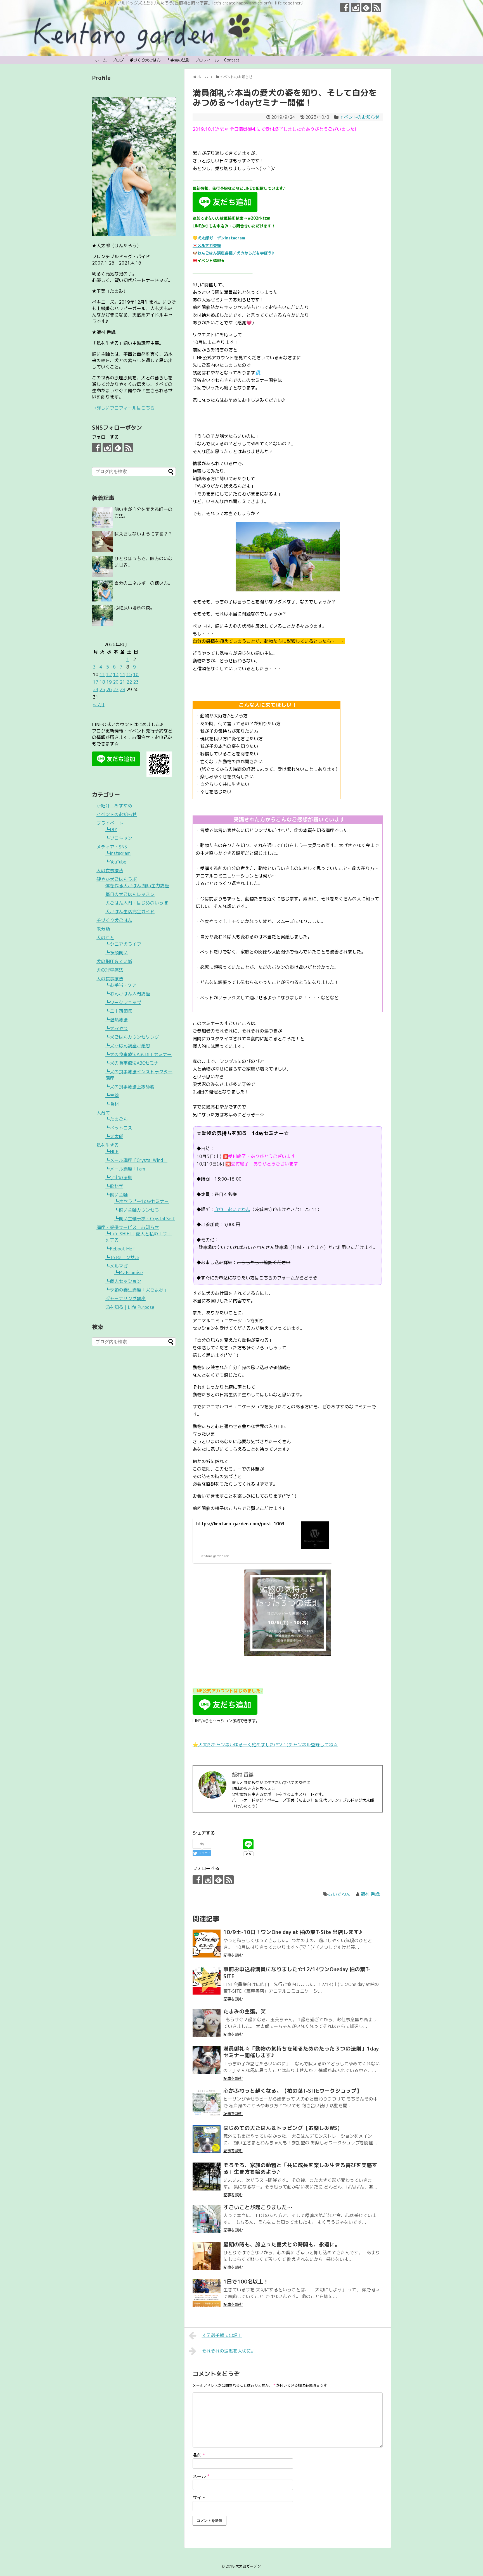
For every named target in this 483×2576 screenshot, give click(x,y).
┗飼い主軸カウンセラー (139, 1210)
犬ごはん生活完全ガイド (130, 912)
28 (122, 689)
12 (109, 674)
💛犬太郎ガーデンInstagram (219, 238)
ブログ (118, 60)
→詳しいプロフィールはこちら (123, 408)
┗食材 (112, 1104)
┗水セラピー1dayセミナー (142, 1201)
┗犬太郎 (114, 1136)
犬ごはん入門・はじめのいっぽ (137, 903)
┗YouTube (116, 862)
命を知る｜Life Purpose (130, 1307)
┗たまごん (117, 1119)
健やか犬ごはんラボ (117, 879)
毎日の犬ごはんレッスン (130, 894)
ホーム (101, 60)
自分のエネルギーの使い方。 (143, 583)
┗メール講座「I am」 (127, 1169)
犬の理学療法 (110, 970)
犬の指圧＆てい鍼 (114, 961)
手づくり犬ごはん (145, 60)
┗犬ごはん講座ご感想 (128, 1046)
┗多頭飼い (117, 953)
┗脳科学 (114, 1186)
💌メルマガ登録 (207, 245)
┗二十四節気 (119, 1011)
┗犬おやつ (117, 1028)
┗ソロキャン (119, 838)
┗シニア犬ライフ (123, 944)
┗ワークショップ (123, 1002)
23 (136, 682)
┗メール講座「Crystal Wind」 (136, 1160)
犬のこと (105, 938)
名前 (199, 2455)
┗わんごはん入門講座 (128, 994)
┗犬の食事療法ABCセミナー (134, 1063)
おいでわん (339, 1894)
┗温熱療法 (117, 1020)
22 (129, 682)
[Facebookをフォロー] (345, 7)
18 (102, 682)
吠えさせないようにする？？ (143, 534)
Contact (232, 60)
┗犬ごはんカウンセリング (132, 1037)
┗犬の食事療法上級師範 (130, 1087)
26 (109, 689)
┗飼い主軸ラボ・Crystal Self (145, 1219)
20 (116, 682)
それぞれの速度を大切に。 (229, 2351)
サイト (199, 2497)
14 (122, 674)
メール (201, 2476)
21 (122, 682)
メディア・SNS (112, 847)
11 (102, 674)
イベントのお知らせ (359, 117)
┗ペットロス (119, 1128)
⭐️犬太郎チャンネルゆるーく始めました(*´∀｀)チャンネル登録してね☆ (265, 1745)
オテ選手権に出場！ (222, 2335)
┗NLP (112, 1152)
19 (109, 682)
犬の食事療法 (110, 979)
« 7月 (99, 705)
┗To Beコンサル (122, 1257)
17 (96, 682)
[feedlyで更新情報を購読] (366, 7)
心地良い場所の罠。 (134, 608)
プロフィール (207, 60)
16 (136, 674)
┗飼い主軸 (117, 1195)
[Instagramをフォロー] (355, 7)
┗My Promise (129, 1272)
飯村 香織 (370, 1894)
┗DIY (111, 829)
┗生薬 (112, 1095)
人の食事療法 (110, 870)
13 (116, 674)
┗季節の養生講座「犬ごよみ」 (137, 1290)
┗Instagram (118, 853)
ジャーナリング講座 (126, 1298)
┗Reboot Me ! (120, 1249)
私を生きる (108, 1145)
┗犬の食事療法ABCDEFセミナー (138, 1054)
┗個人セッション (123, 1281)
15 (129, 674)
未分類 (103, 929)
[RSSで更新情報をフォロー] (377, 7)
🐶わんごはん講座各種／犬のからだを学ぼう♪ (233, 253)
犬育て (103, 1113)
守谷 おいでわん (232, 1209)
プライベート (110, 823)
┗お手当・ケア (121, 985)
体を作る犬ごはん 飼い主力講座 (137, 886)
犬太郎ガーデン (248, 2566)
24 (96, 689)
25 (102, 689)
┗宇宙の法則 (178, 60)
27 (116, 689)
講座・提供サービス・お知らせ (128, 1227)
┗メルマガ (117, 1266)
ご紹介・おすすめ (114, 806)
